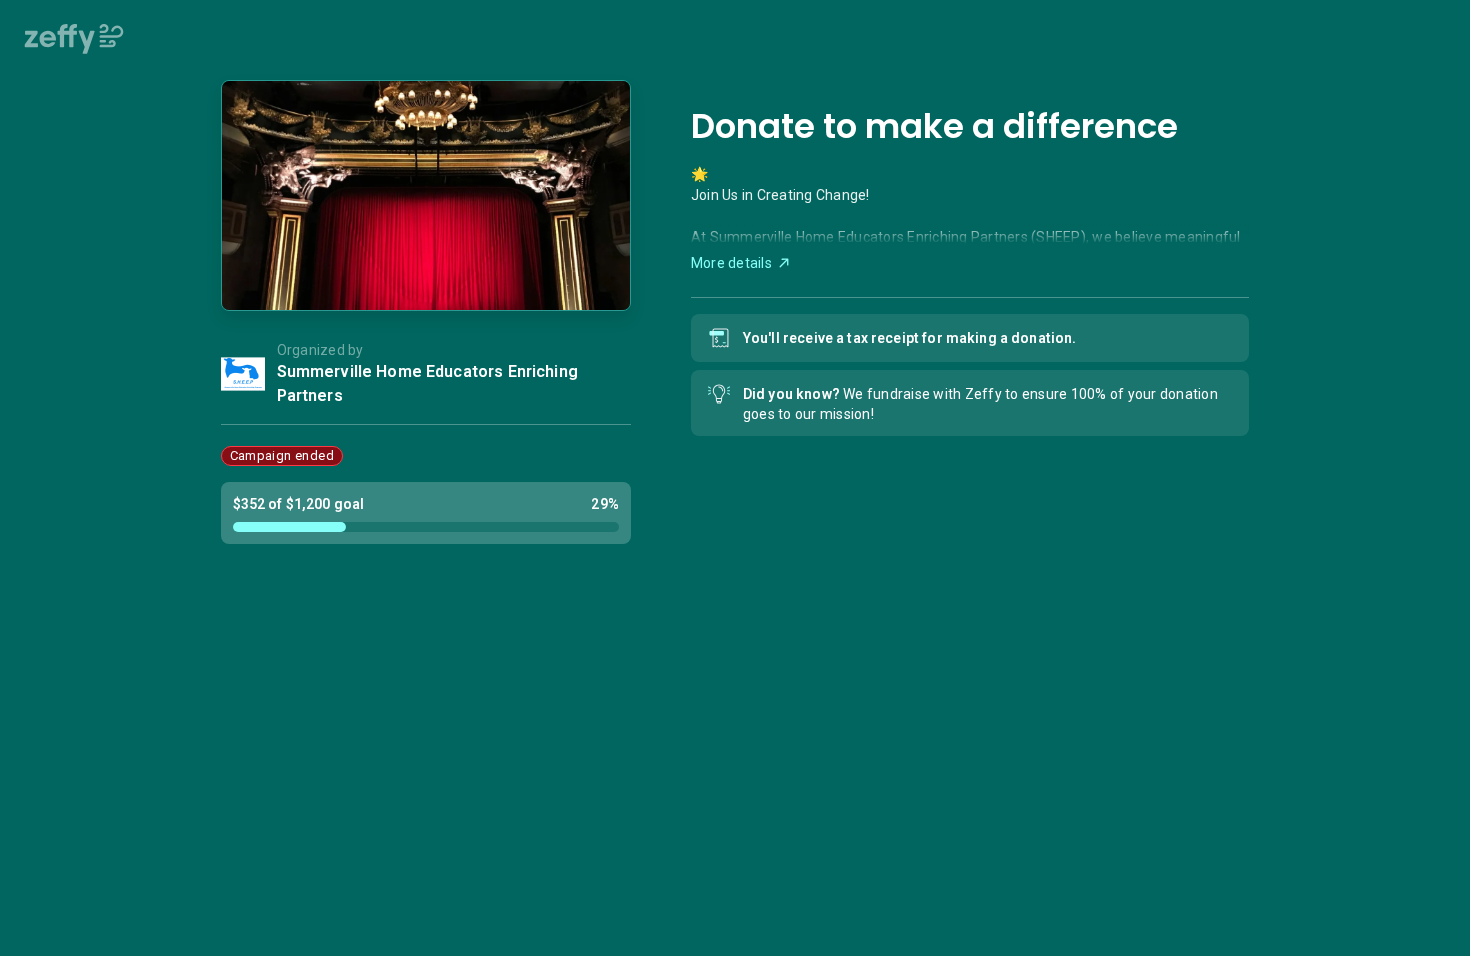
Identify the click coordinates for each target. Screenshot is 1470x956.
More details (731, 263)
